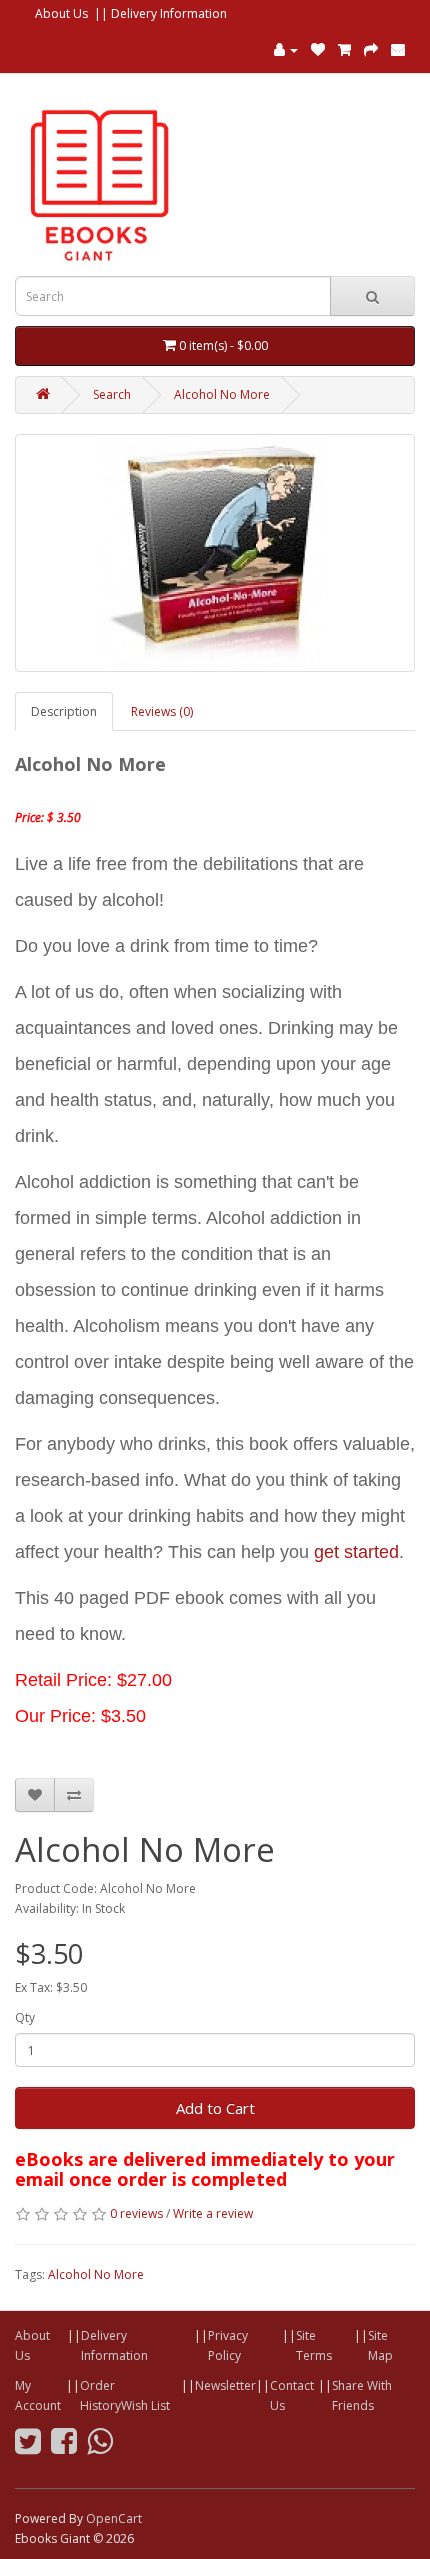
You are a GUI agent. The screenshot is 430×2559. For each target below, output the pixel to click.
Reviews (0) (162, 711)
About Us (61, 13)
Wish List (145, 2405)
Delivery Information (169, 13)
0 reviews (136, 2213)
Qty (25, 2017)
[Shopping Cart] (344, 49)
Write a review (213, 2213)
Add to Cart (215, 2108)
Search (112, 394)
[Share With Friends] (398, 49)
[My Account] (286, 49)
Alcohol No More (222, 394)
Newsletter (225, 2385)
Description (64, 711)
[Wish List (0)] (318, 49)
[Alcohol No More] (215, 553)
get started (356, 1552)
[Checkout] (371, 49)
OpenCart (114, 2518)
